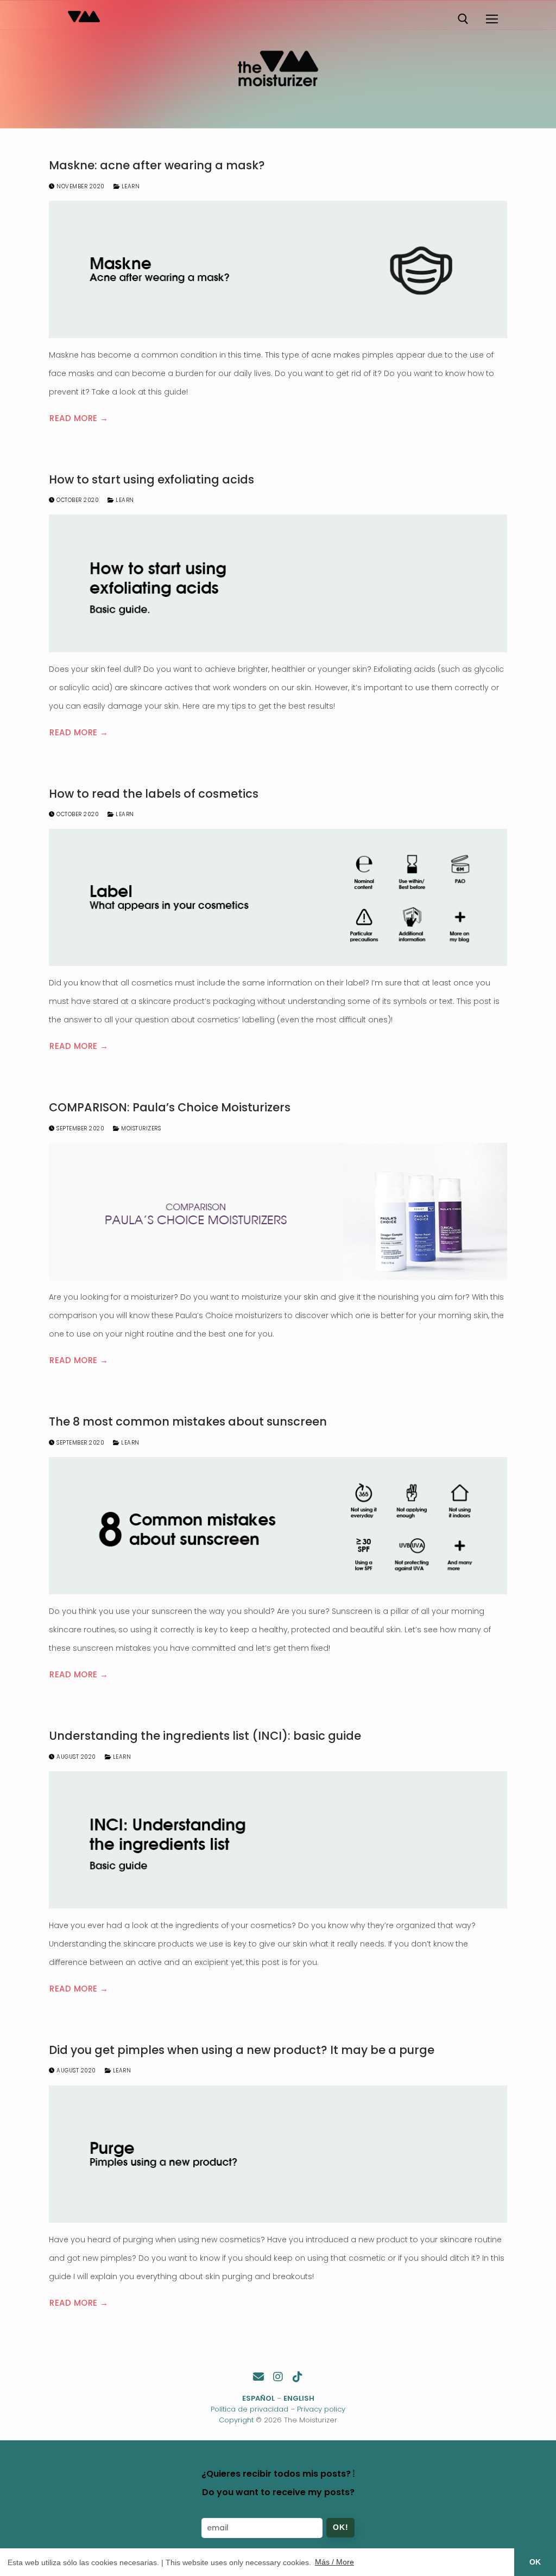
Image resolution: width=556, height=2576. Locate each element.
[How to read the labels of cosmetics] (278, 897)
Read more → (79, 418)
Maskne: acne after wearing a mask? (157, 166)
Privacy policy (321, 2409)
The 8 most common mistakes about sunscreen (188, 1422)
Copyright (236, 2420)
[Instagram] (278, 2377)
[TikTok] (298, 2377)
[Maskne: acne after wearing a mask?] (278, 269)
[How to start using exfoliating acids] (278, 583)
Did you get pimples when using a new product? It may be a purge (242, 2050)
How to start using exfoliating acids (151, 480)
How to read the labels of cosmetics (154, 794)
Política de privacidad (249, 2409)
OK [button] (535, 2562)
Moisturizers (140, 1128)
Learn (129, 186)
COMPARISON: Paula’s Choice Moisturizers (170, 1108)
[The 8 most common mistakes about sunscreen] (278, 1526)
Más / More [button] (334, 2562)
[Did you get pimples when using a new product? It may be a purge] (278, 2154)
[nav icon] (491, 19)
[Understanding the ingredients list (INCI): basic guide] (278, 1840)
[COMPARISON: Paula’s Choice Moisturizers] (278, 1211)
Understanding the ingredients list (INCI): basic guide (205, 1736)
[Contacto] (258, 2377)
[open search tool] (463, 19)
